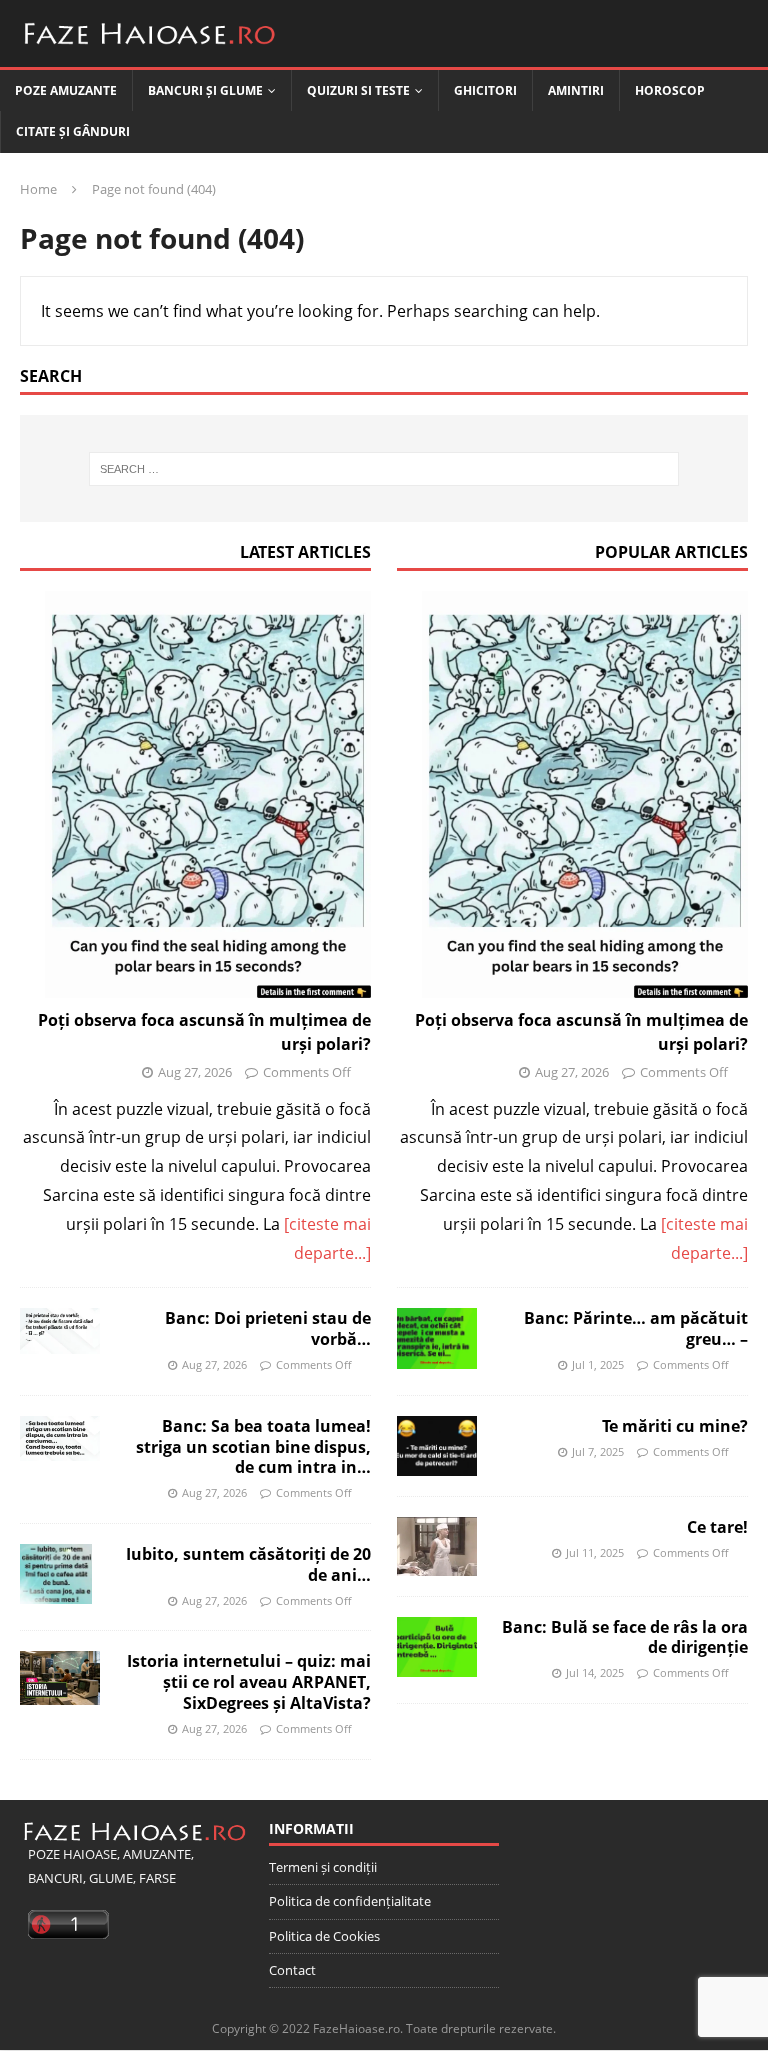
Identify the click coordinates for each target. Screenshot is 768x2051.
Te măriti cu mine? (675, 1426)
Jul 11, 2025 (595, 1552)
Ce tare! (717, 1527)
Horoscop (670, 90)
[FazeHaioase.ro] (150, 52)
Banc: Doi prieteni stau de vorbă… (268, 1328)
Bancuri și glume (205, 90)
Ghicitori (485, 90)
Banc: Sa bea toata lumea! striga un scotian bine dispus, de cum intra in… (253, 1447)
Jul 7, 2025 (598, 1451)
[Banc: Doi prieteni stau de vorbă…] (60, 1330)
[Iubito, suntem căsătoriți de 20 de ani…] (56, 1574)
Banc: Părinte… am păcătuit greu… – (636, 1328)
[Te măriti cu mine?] (437, 1446)
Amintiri (576, 90)
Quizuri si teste (358, 90)
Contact (292, 1970)
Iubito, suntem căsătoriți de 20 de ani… (248, 1564)
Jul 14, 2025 (595, 1672)
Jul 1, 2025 (598, 1364)
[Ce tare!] (437, 1546)
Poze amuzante (66, 90)
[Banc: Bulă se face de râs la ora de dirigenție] (437, 1647)
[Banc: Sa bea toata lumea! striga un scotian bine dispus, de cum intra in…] (60, 1438)
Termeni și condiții (323, 1867)
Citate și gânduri (73, 131)
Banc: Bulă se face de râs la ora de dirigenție (625, 1637)
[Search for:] (383, 469)
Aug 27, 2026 (195, 1072)
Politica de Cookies (324, 1936)
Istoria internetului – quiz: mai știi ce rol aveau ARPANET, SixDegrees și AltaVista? (249, 1682)
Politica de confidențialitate (350, 1901)
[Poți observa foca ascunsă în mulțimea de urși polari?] (195, 795)
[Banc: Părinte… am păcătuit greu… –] (437, 1338)
